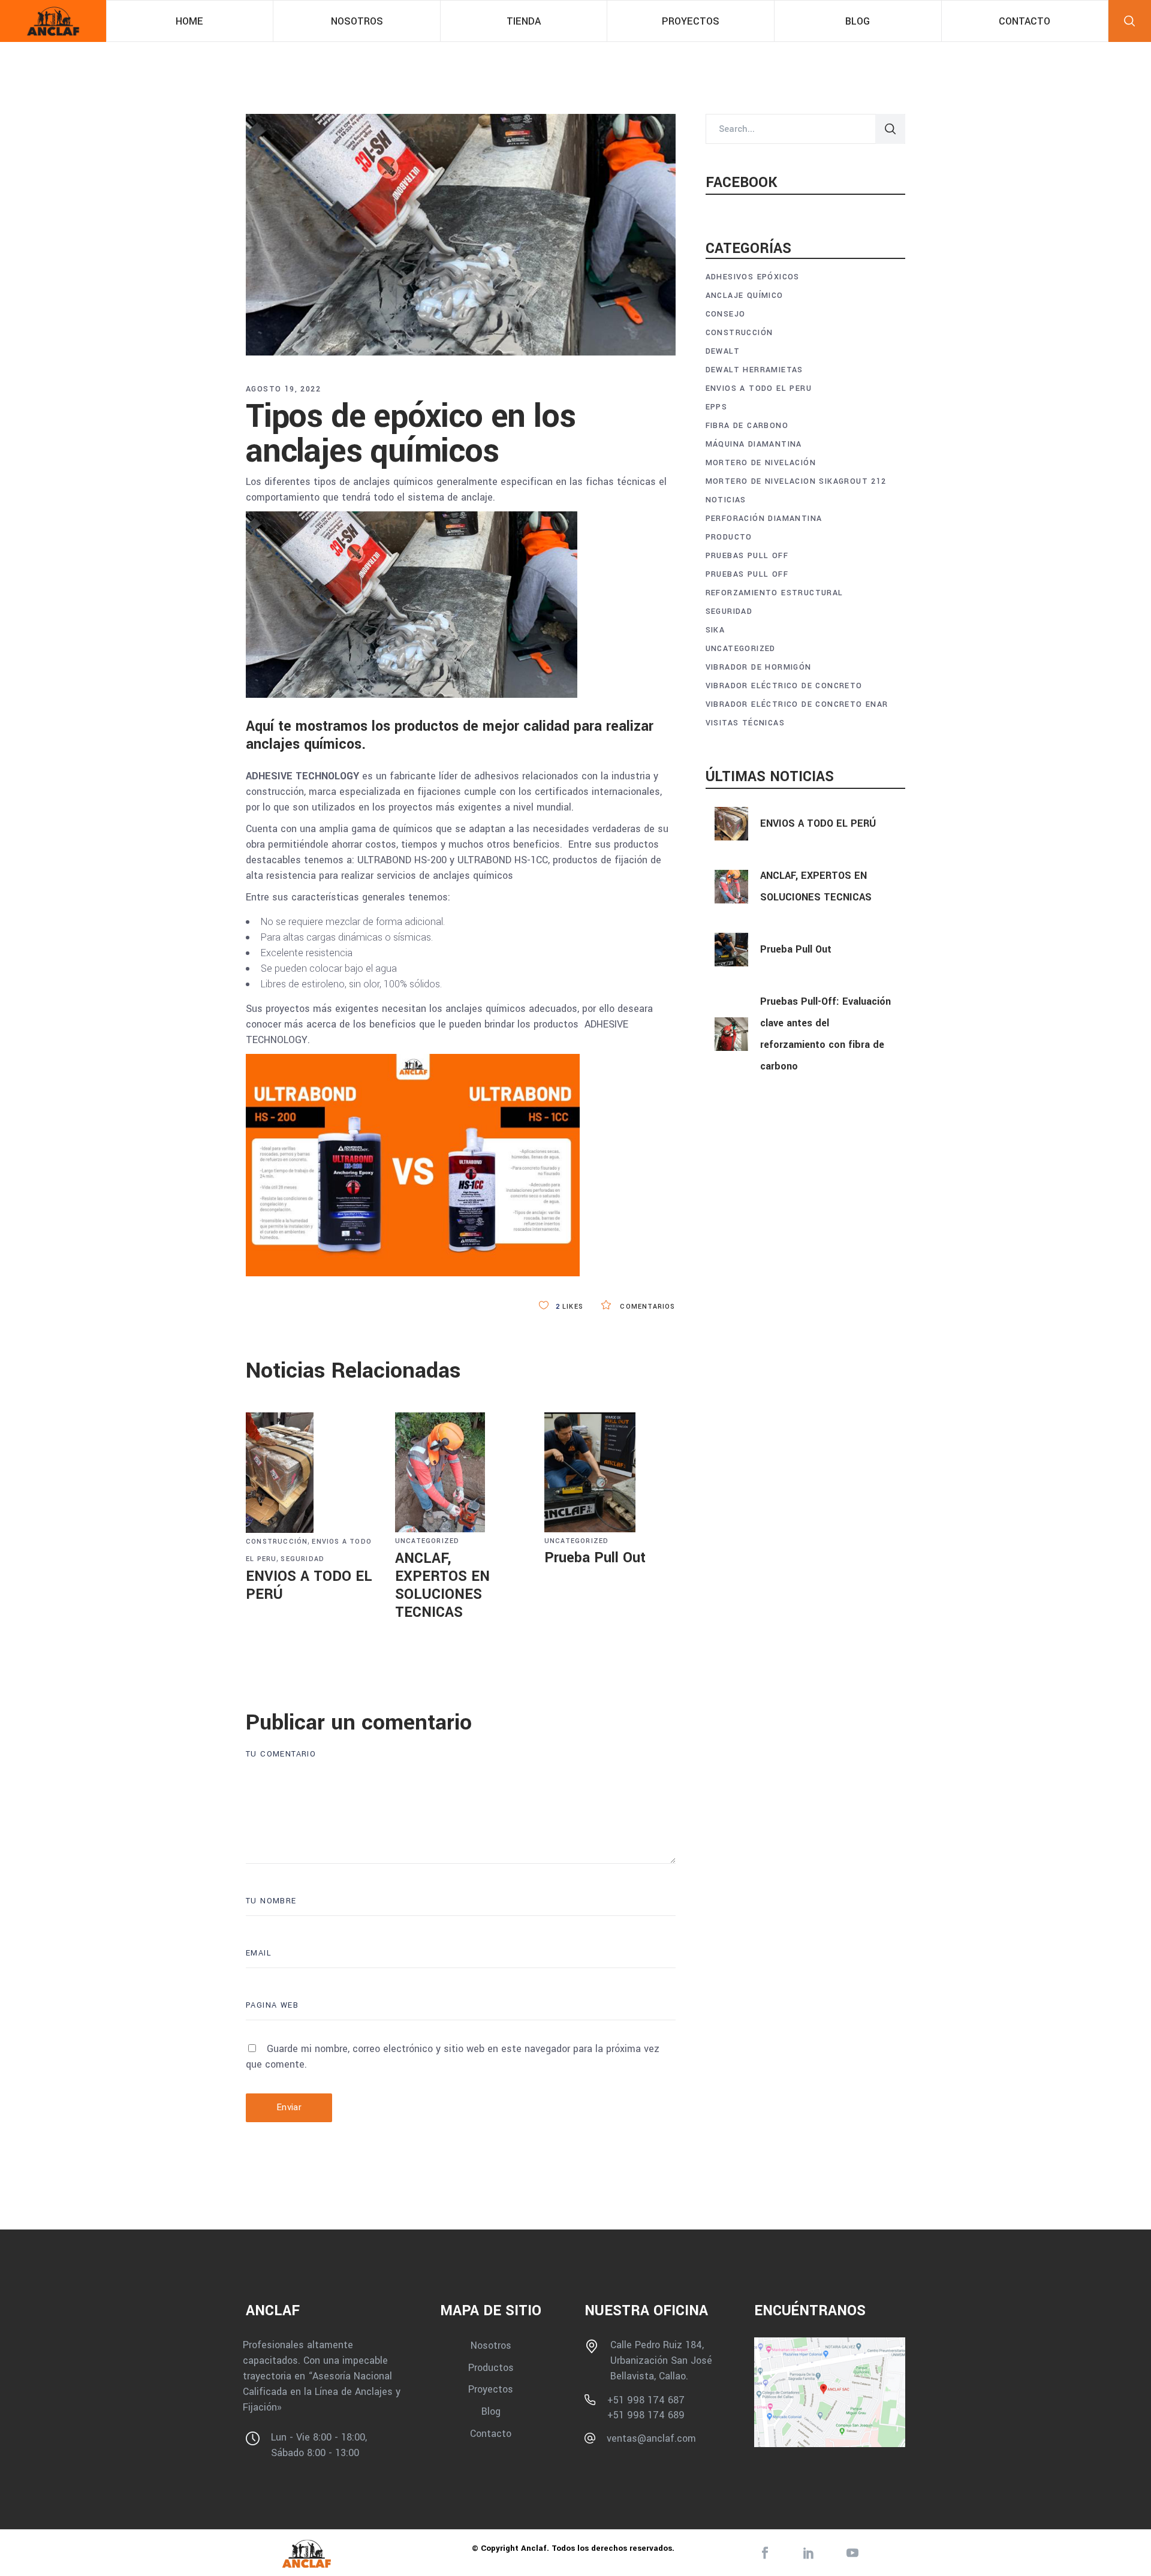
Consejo (726, 314)
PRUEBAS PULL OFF (747, 556)
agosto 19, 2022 (283, 389)
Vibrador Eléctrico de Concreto (784, 686)
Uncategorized (427, 1541)
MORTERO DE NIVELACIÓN (761, 463)
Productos (491, 2367)
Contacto (491, 2433)
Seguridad (302, 1559)
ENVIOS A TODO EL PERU (759, 388)
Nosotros (491, 2345)
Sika (715, 630)
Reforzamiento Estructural (775, 593)
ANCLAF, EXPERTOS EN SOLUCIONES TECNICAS (442, 1585)
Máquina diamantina (754, 444)
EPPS (717, 407)
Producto (729, 537)
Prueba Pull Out (595, 1558)
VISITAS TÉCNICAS (745, 723)
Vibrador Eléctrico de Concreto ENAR (797, 704)
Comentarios (646, 1307)
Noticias (726, 500)
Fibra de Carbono (747, 426)
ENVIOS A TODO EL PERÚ (309, 1585)
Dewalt (723, 351)
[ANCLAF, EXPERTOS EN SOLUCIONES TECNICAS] (461, 1472)
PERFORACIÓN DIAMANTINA (764, 519)
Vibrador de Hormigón (759, 667)
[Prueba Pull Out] (610, 1472)
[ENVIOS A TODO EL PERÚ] (311, 1473)
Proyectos (491, 2389)
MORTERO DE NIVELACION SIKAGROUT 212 (796, 481)
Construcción (277, 1542)
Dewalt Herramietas (754, 370)
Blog (491, 2411)
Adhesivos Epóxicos (753, 277)
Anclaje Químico (745, 296)
